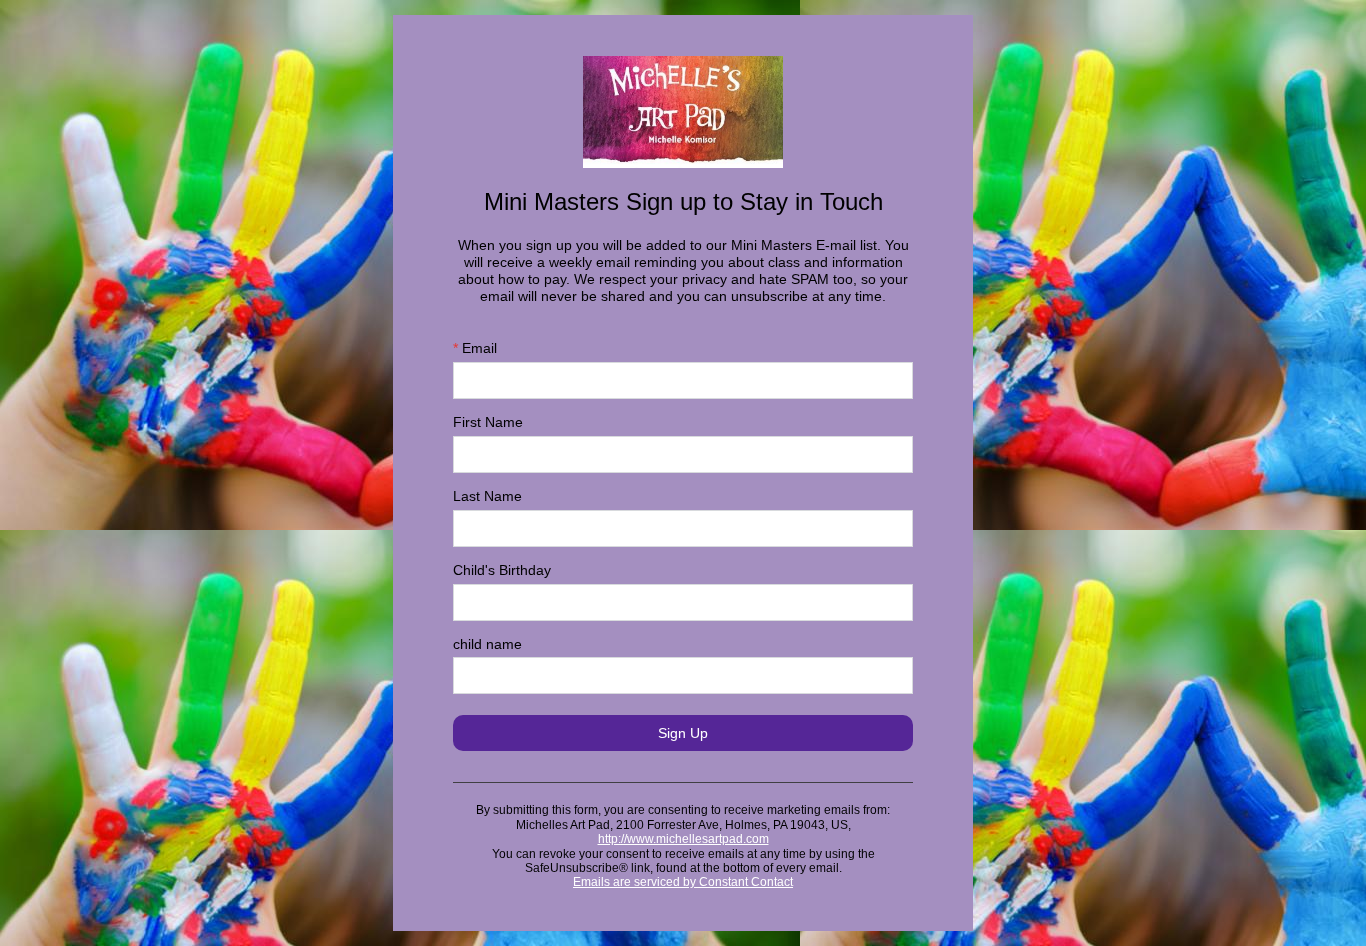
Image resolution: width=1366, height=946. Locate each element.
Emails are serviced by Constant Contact (683, 882)
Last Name (487, 496)
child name (487, 644)
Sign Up (683, 733)
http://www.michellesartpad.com (683, 839)
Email (475, 348)
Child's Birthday (502, 570)
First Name (488, 422)
